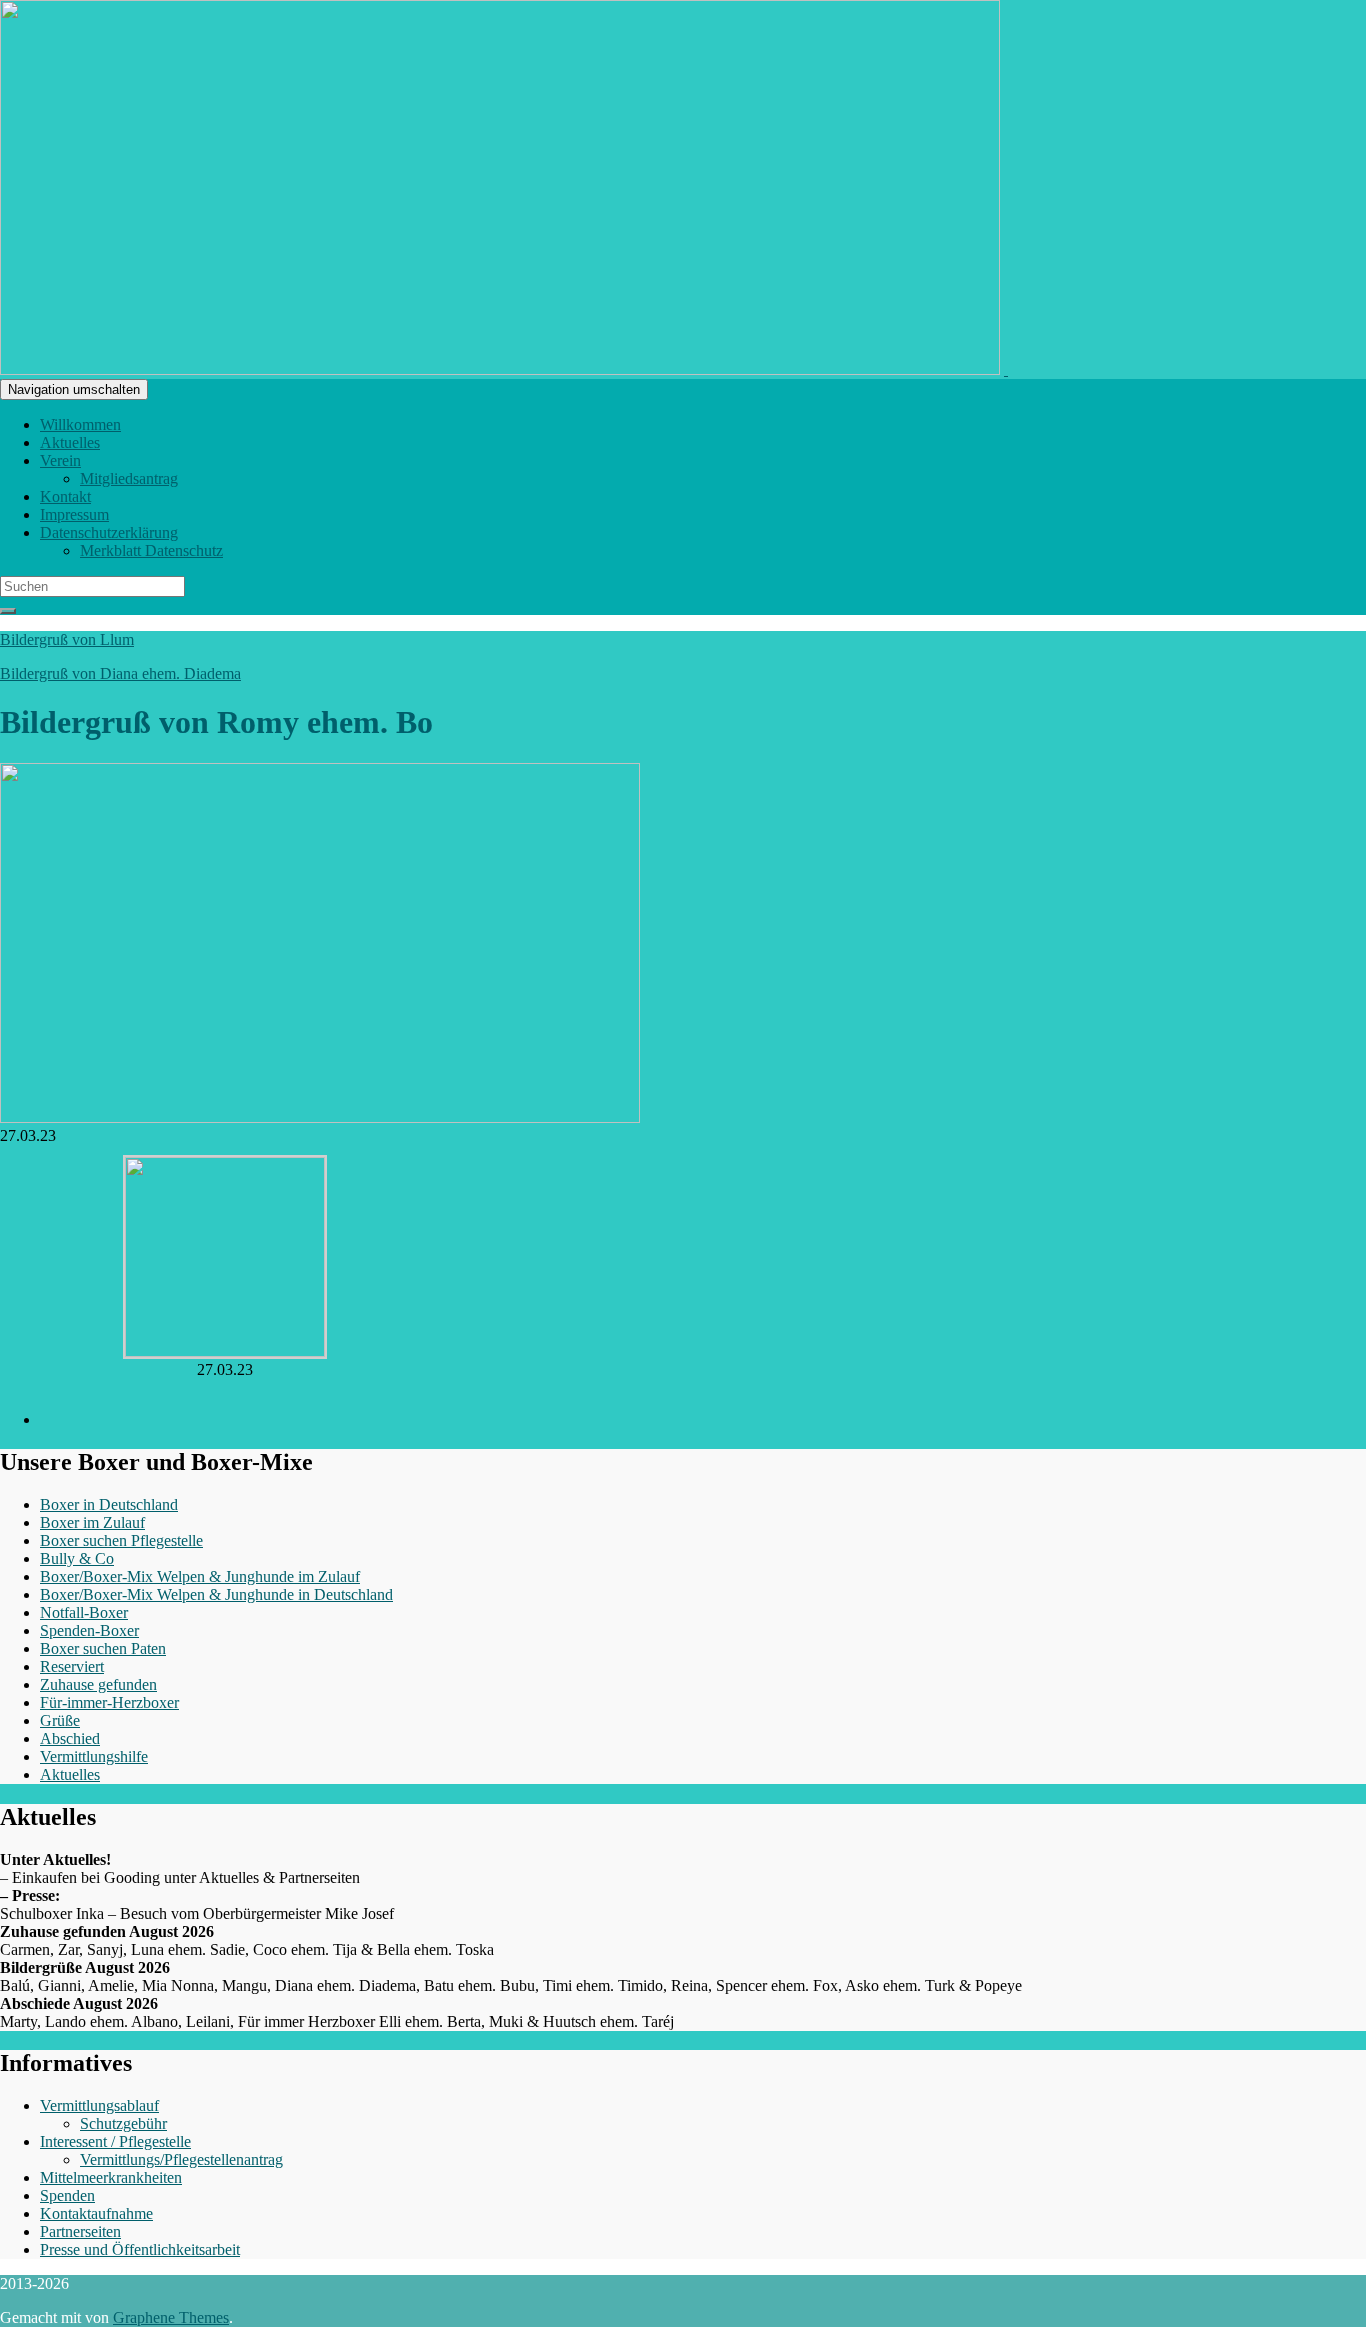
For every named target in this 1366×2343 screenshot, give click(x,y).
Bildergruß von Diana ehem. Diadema (120, 673)
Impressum (74, 514)
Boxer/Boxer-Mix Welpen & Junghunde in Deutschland (216, 1594)
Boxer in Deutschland (109, 1504)
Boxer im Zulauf (92, 1522)
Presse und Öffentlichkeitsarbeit (140, 2249)
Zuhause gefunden (98, 1684)
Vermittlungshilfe (94, 1756)
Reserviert (72, 1666)
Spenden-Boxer (89, 1630)
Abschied (70, 1738)
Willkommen (80, 424)
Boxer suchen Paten (103, 1648)
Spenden (67, 2195)
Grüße (60, 1720)
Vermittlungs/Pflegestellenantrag (181, 2159)
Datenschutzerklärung (109, 532)
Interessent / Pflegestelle (115, 2141)
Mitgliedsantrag (129, 478)
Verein (60, 460)
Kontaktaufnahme (96, 2213)
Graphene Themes (171, 2317)
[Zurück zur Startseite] (1006, 369)
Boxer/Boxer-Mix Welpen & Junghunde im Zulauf (200, 1576)
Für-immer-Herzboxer (109, 1702)
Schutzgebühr (123, 2123)
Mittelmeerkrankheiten (111, 2177)
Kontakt (65, 496)
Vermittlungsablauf (99, 2105)
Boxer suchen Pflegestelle (121, 1540)
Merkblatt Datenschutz (151, 550)
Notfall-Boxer (84, 1612)
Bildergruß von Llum (67, 639)
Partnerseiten (80, 2231)
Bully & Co (77, 1558)
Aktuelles (70, 442)
